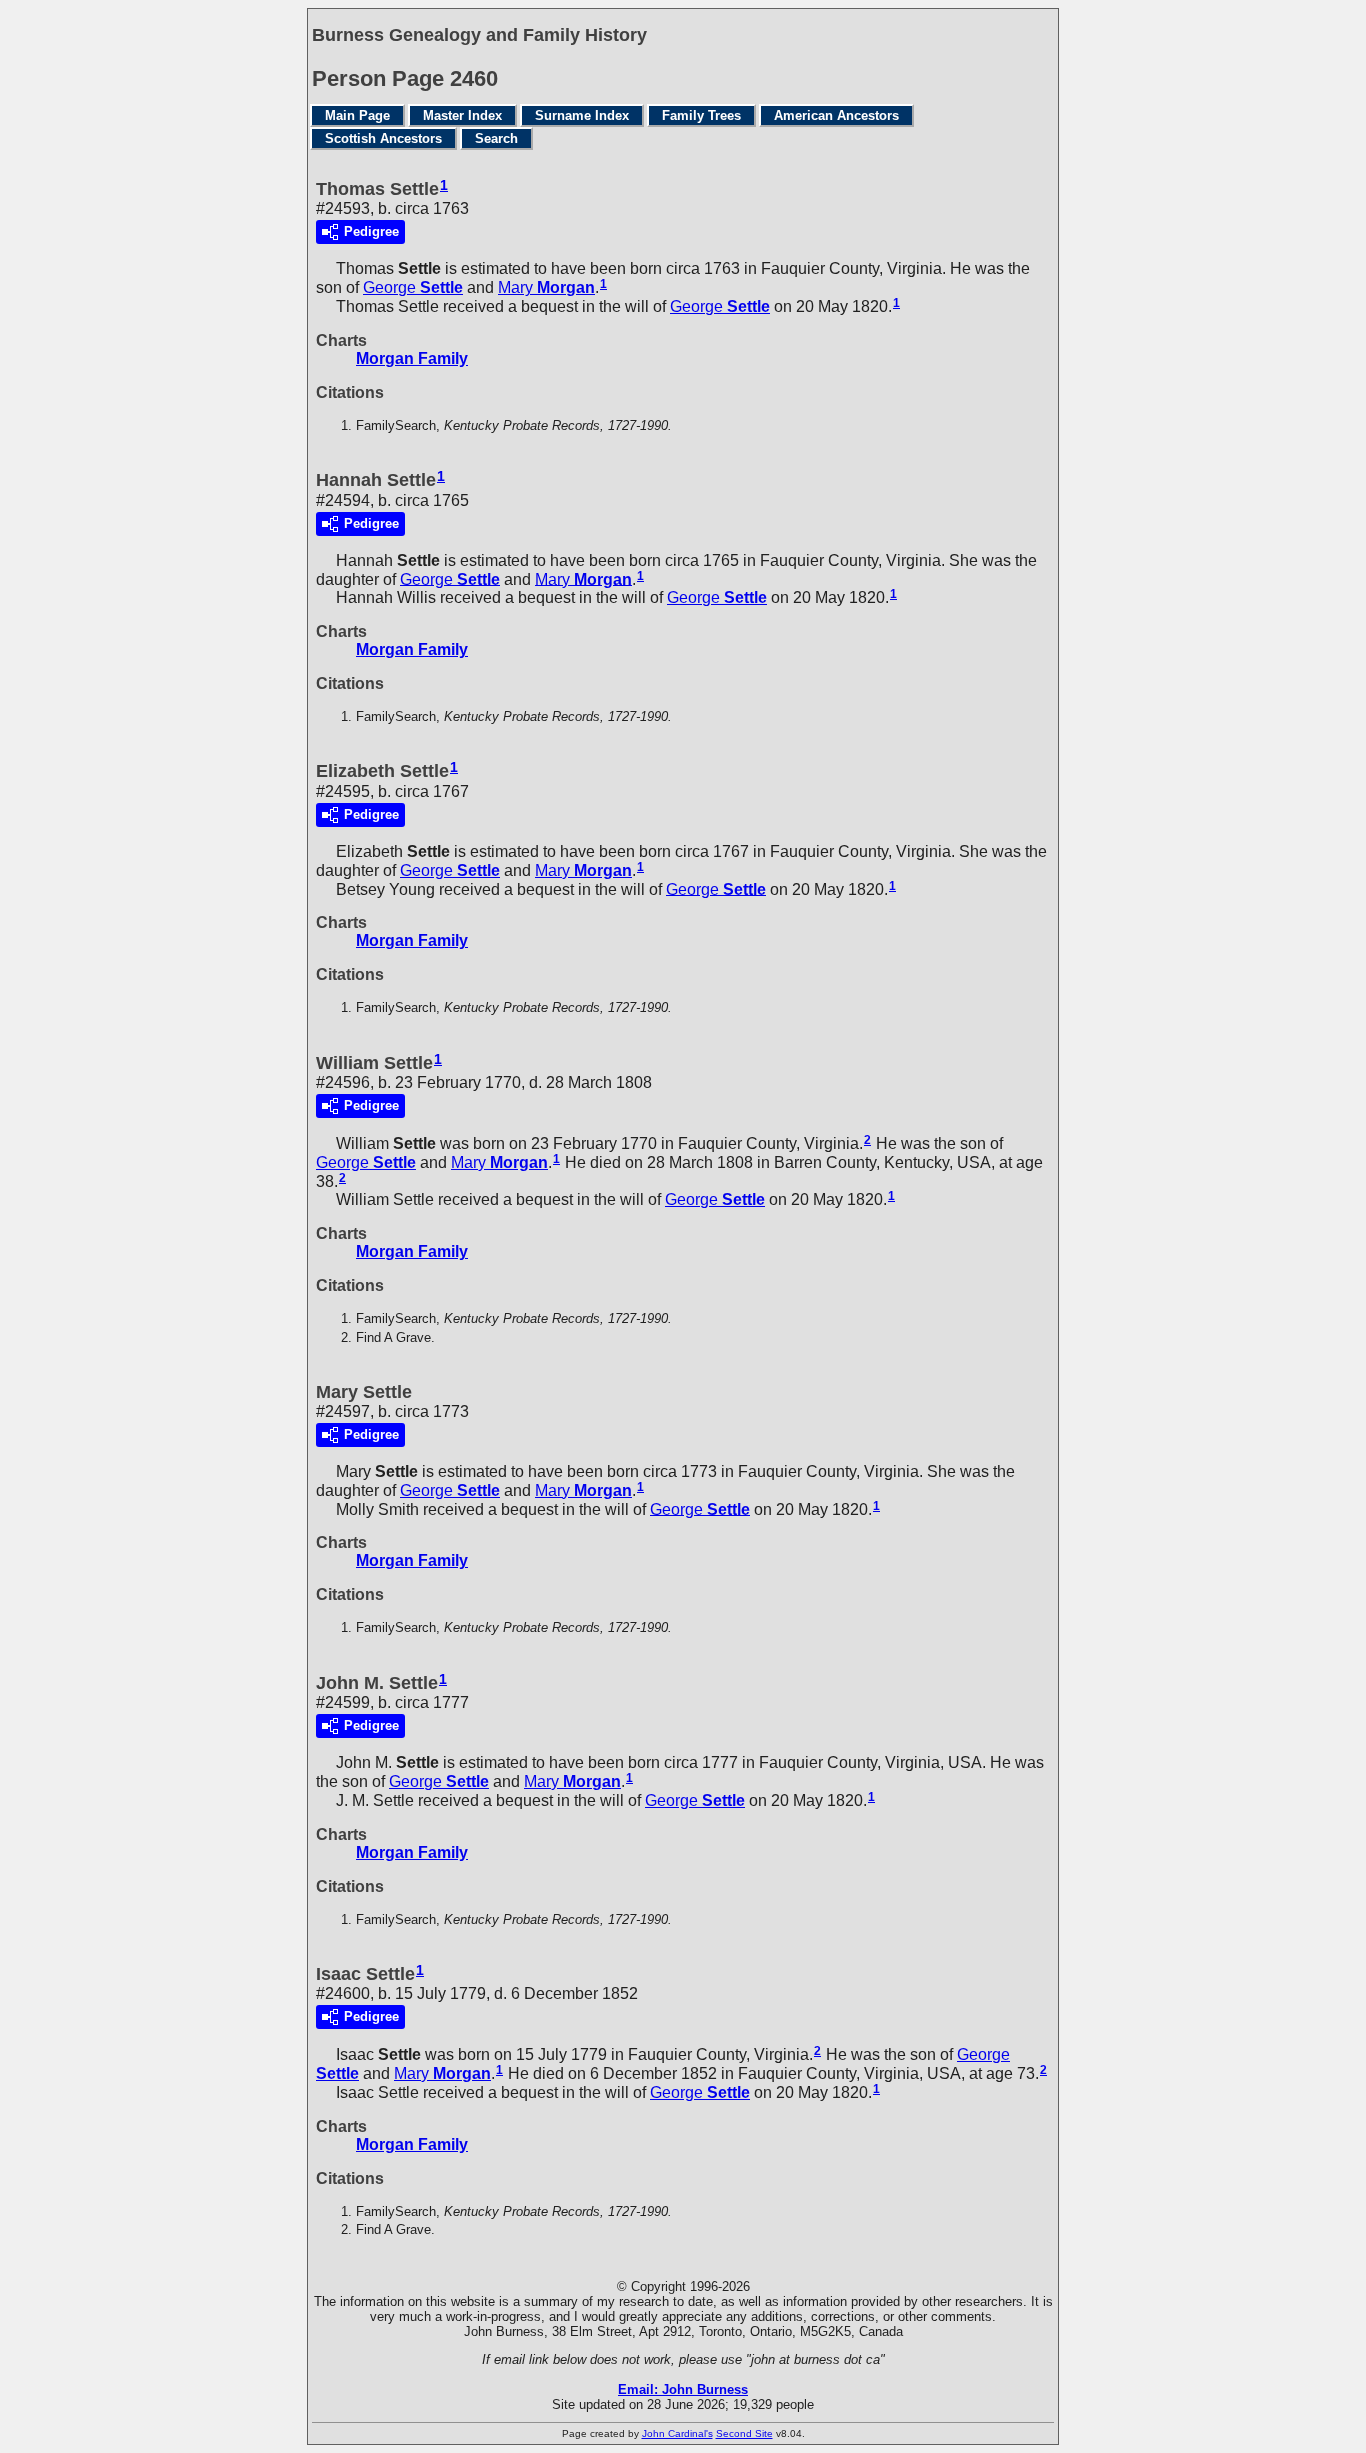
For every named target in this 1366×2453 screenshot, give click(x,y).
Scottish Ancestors (383, 138)
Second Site (744, 2433)
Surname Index (582, 115)
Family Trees (701, 115)
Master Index (462, 115)
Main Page (357, 115)
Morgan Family (412, 358)
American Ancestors (836, 115)
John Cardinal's (677, 2433)
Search (496, 138)
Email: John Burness (683, 2389)
